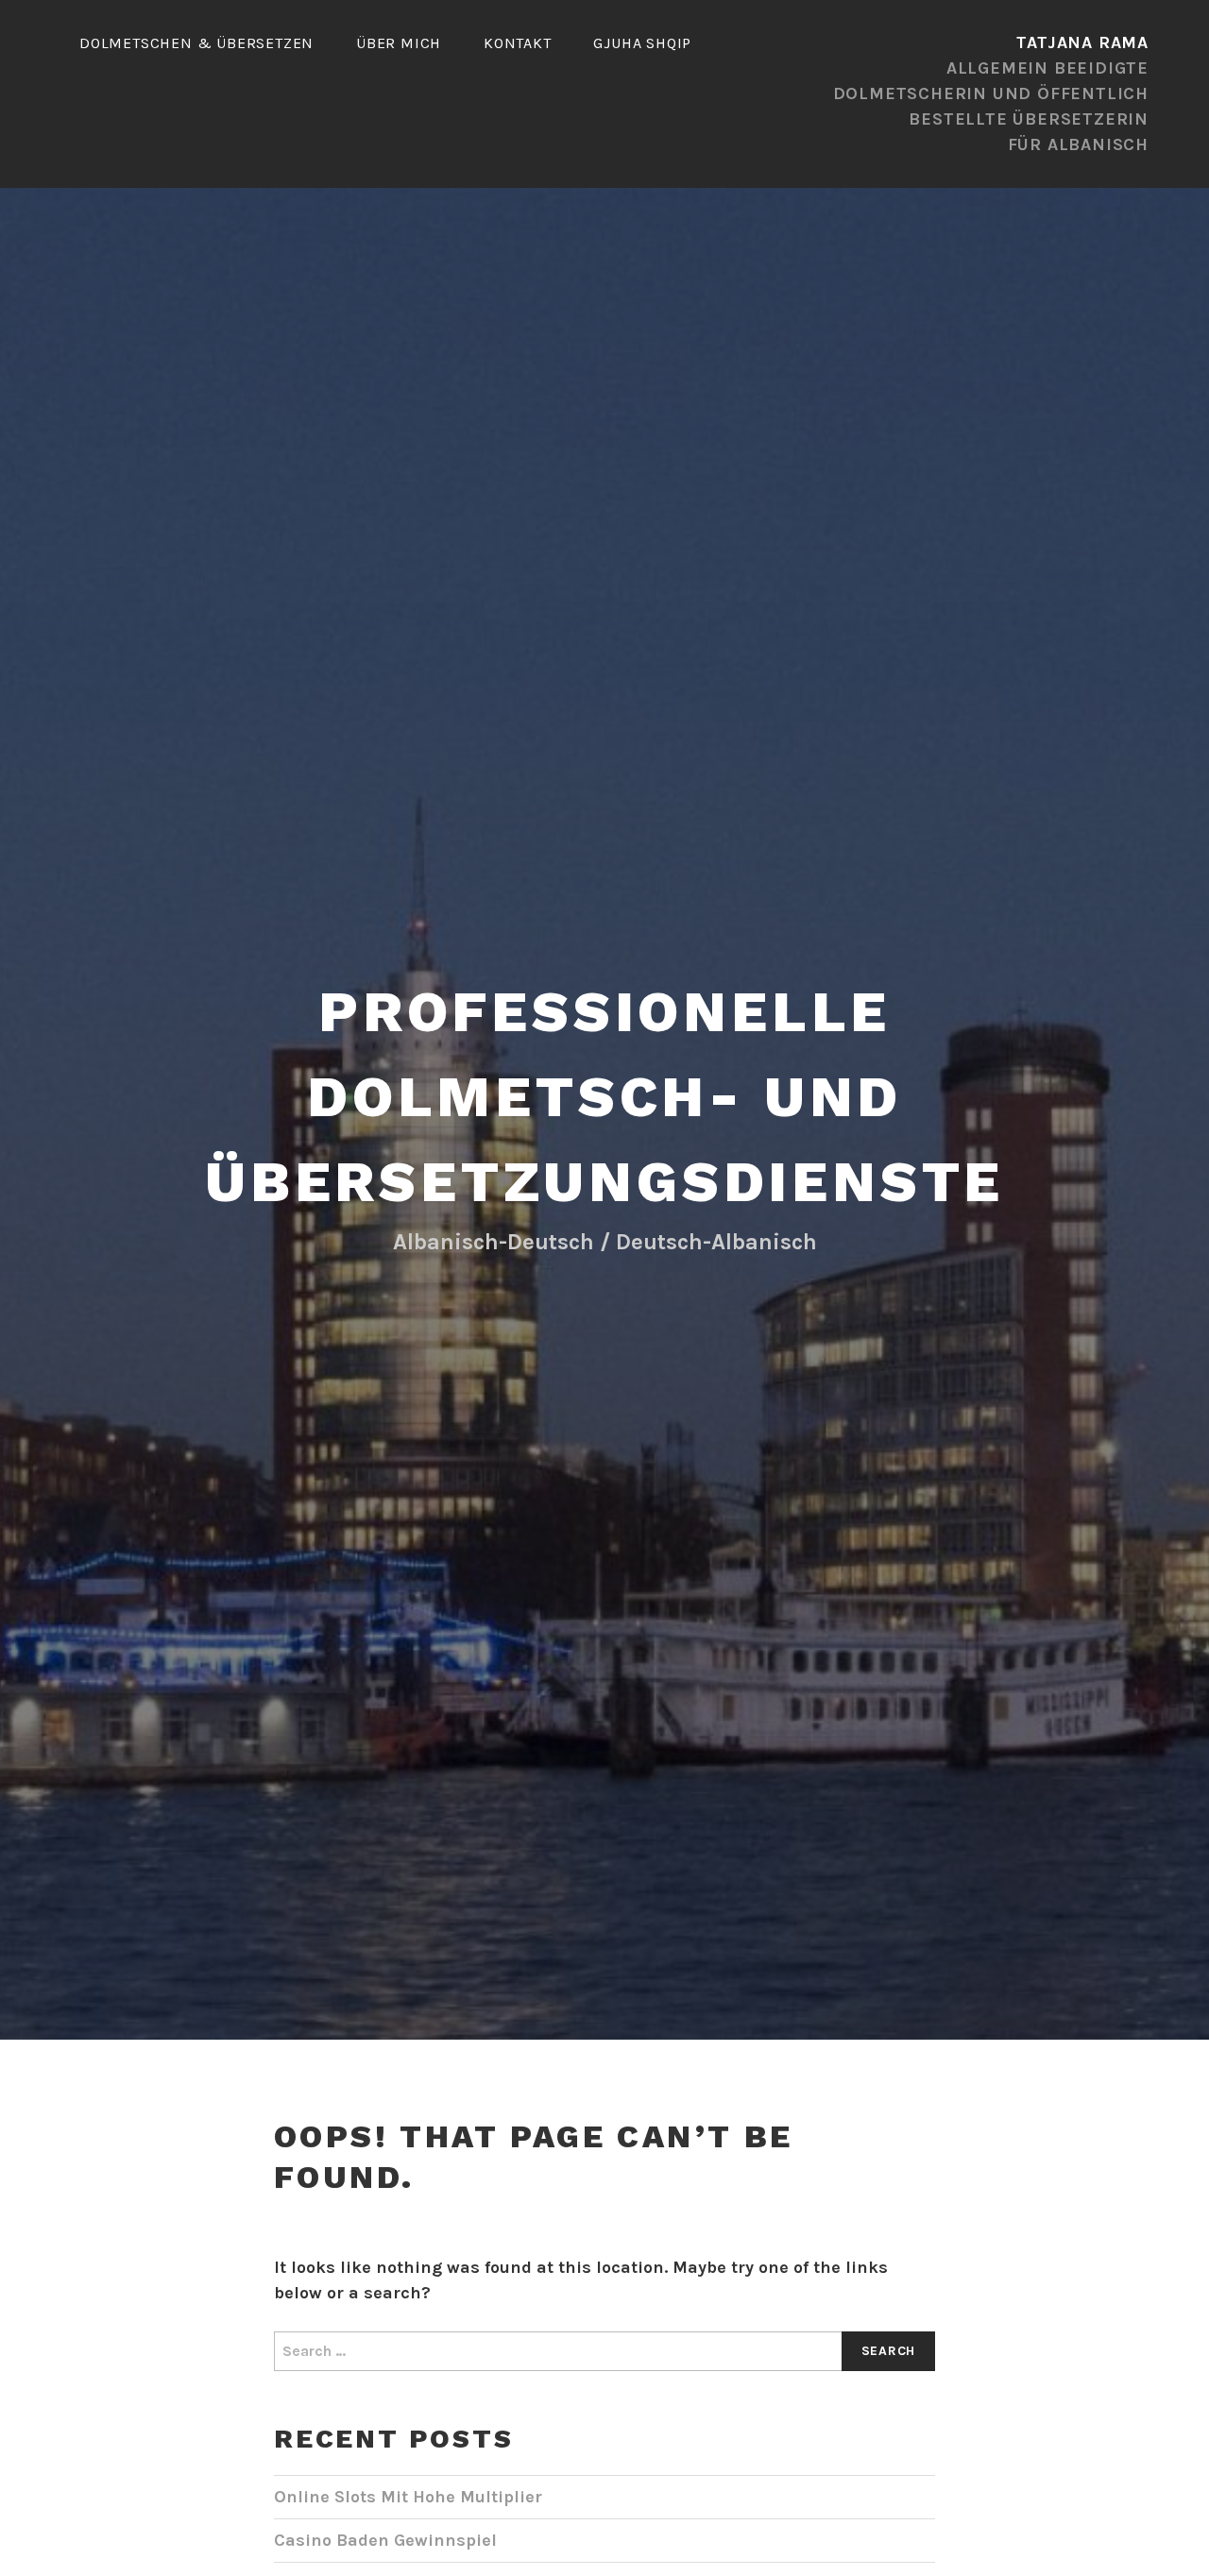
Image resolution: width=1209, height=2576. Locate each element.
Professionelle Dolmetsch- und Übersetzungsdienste (604, 1097)
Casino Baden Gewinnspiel (385, 2540)
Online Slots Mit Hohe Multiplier (408, 2497)
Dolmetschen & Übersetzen (196, 43)
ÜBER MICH (399, 43)
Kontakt (518, 43)
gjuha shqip (642, 43)
